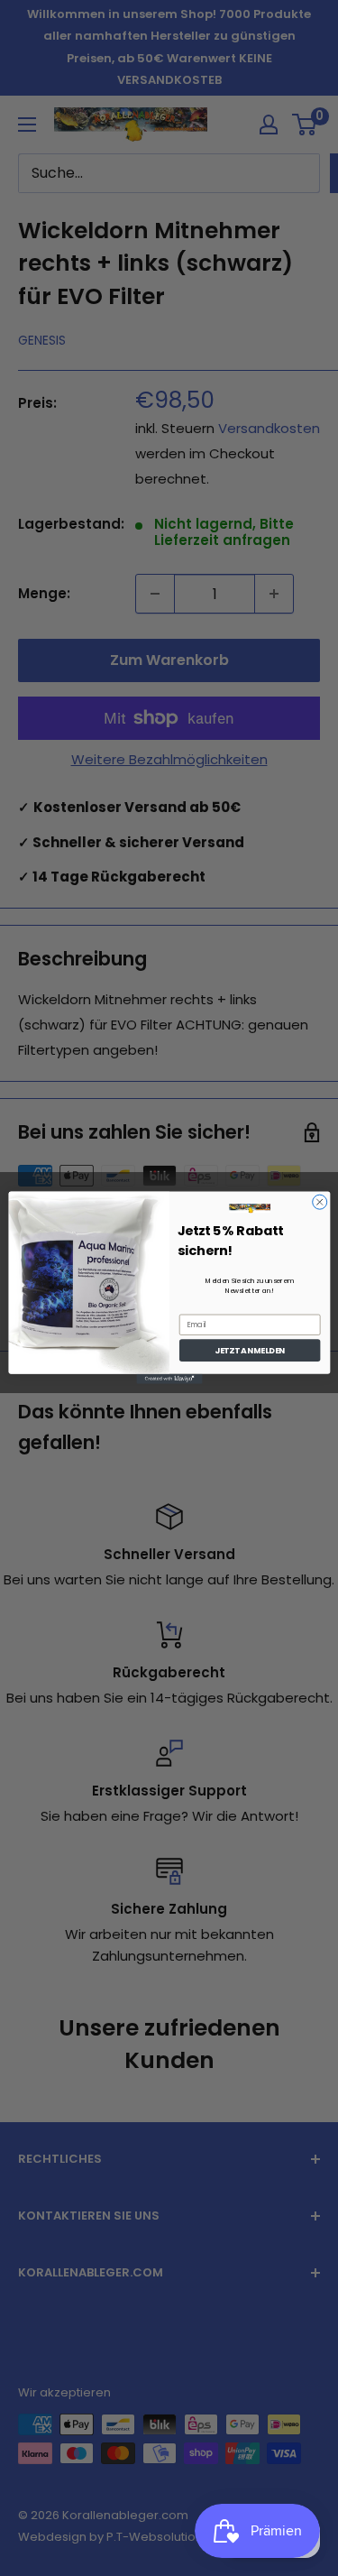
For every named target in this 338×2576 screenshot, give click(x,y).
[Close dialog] (319, 1203)
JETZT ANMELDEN (250, 1351)
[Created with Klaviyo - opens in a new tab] (169, 1379)
